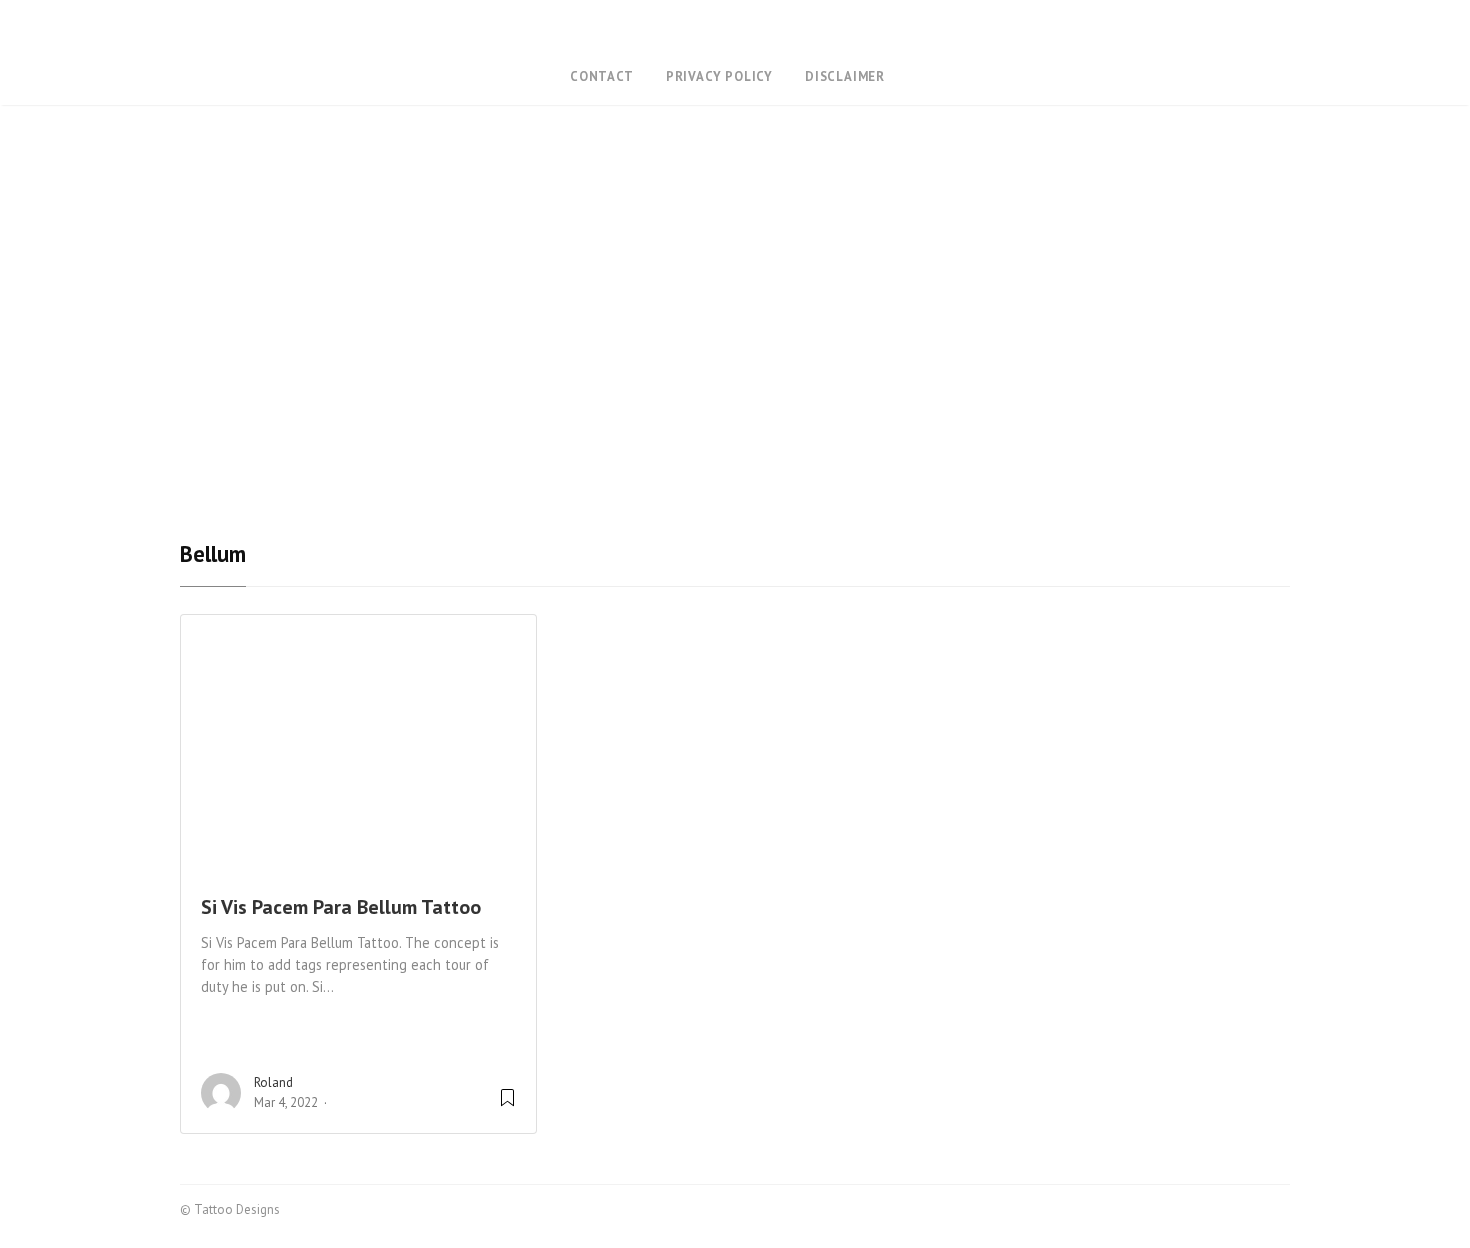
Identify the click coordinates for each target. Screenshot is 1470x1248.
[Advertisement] (735, 394)
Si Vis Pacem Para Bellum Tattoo (341, 907)
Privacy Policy (719, 76)
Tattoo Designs (735, 33)
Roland (273, 1082)
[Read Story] (507, 1105)
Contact (602, 76)
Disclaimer (845, 76)
